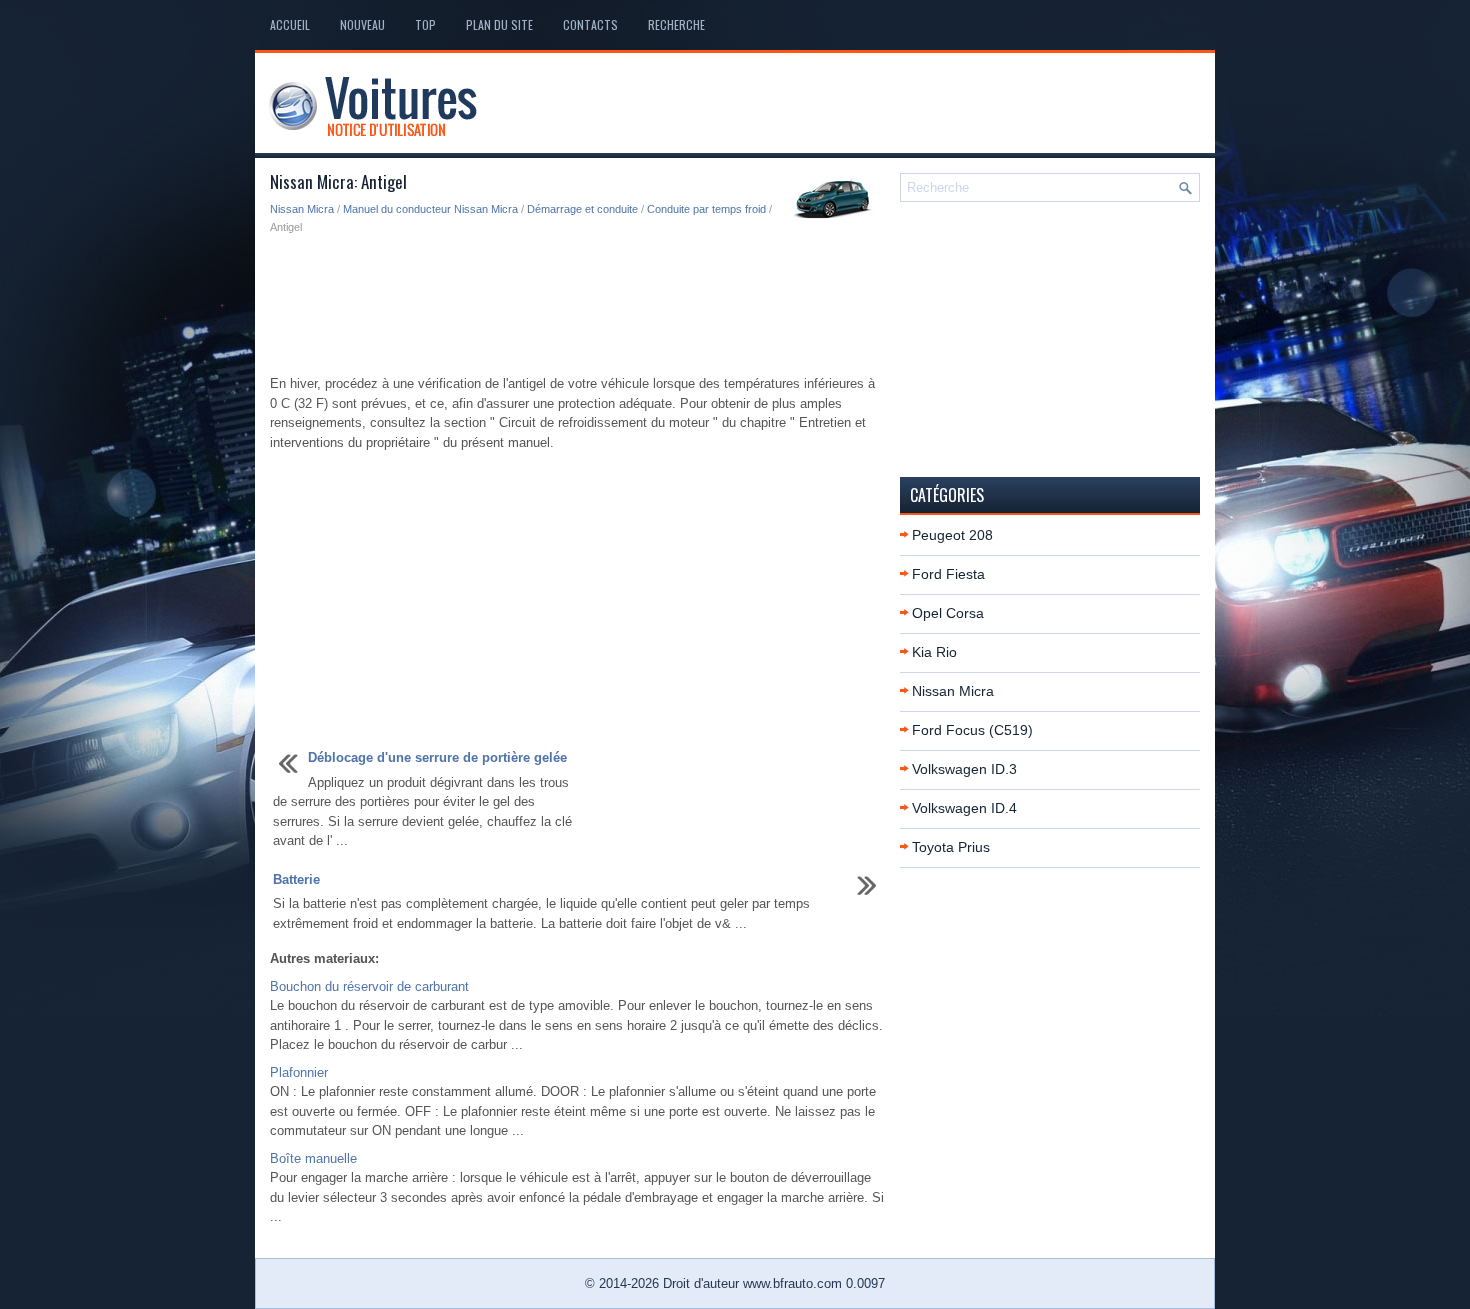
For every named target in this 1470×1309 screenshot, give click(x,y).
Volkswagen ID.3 (964, 769)
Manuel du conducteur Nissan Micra (430, 209)
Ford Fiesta (948, 574)
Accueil (290, 24)
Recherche (676, 24)
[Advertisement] (577, 306)
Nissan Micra (302, 209)
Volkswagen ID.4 (964, 808)
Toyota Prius (951, 847)
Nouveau (362, 24)
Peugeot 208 (952, 535)
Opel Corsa (948, 613)
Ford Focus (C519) (972, 730)
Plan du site (499, 24)
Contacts (590, 24)
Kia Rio (934, 652)
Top (425, 24)
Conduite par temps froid (706, 209)
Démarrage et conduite (582, 209)
